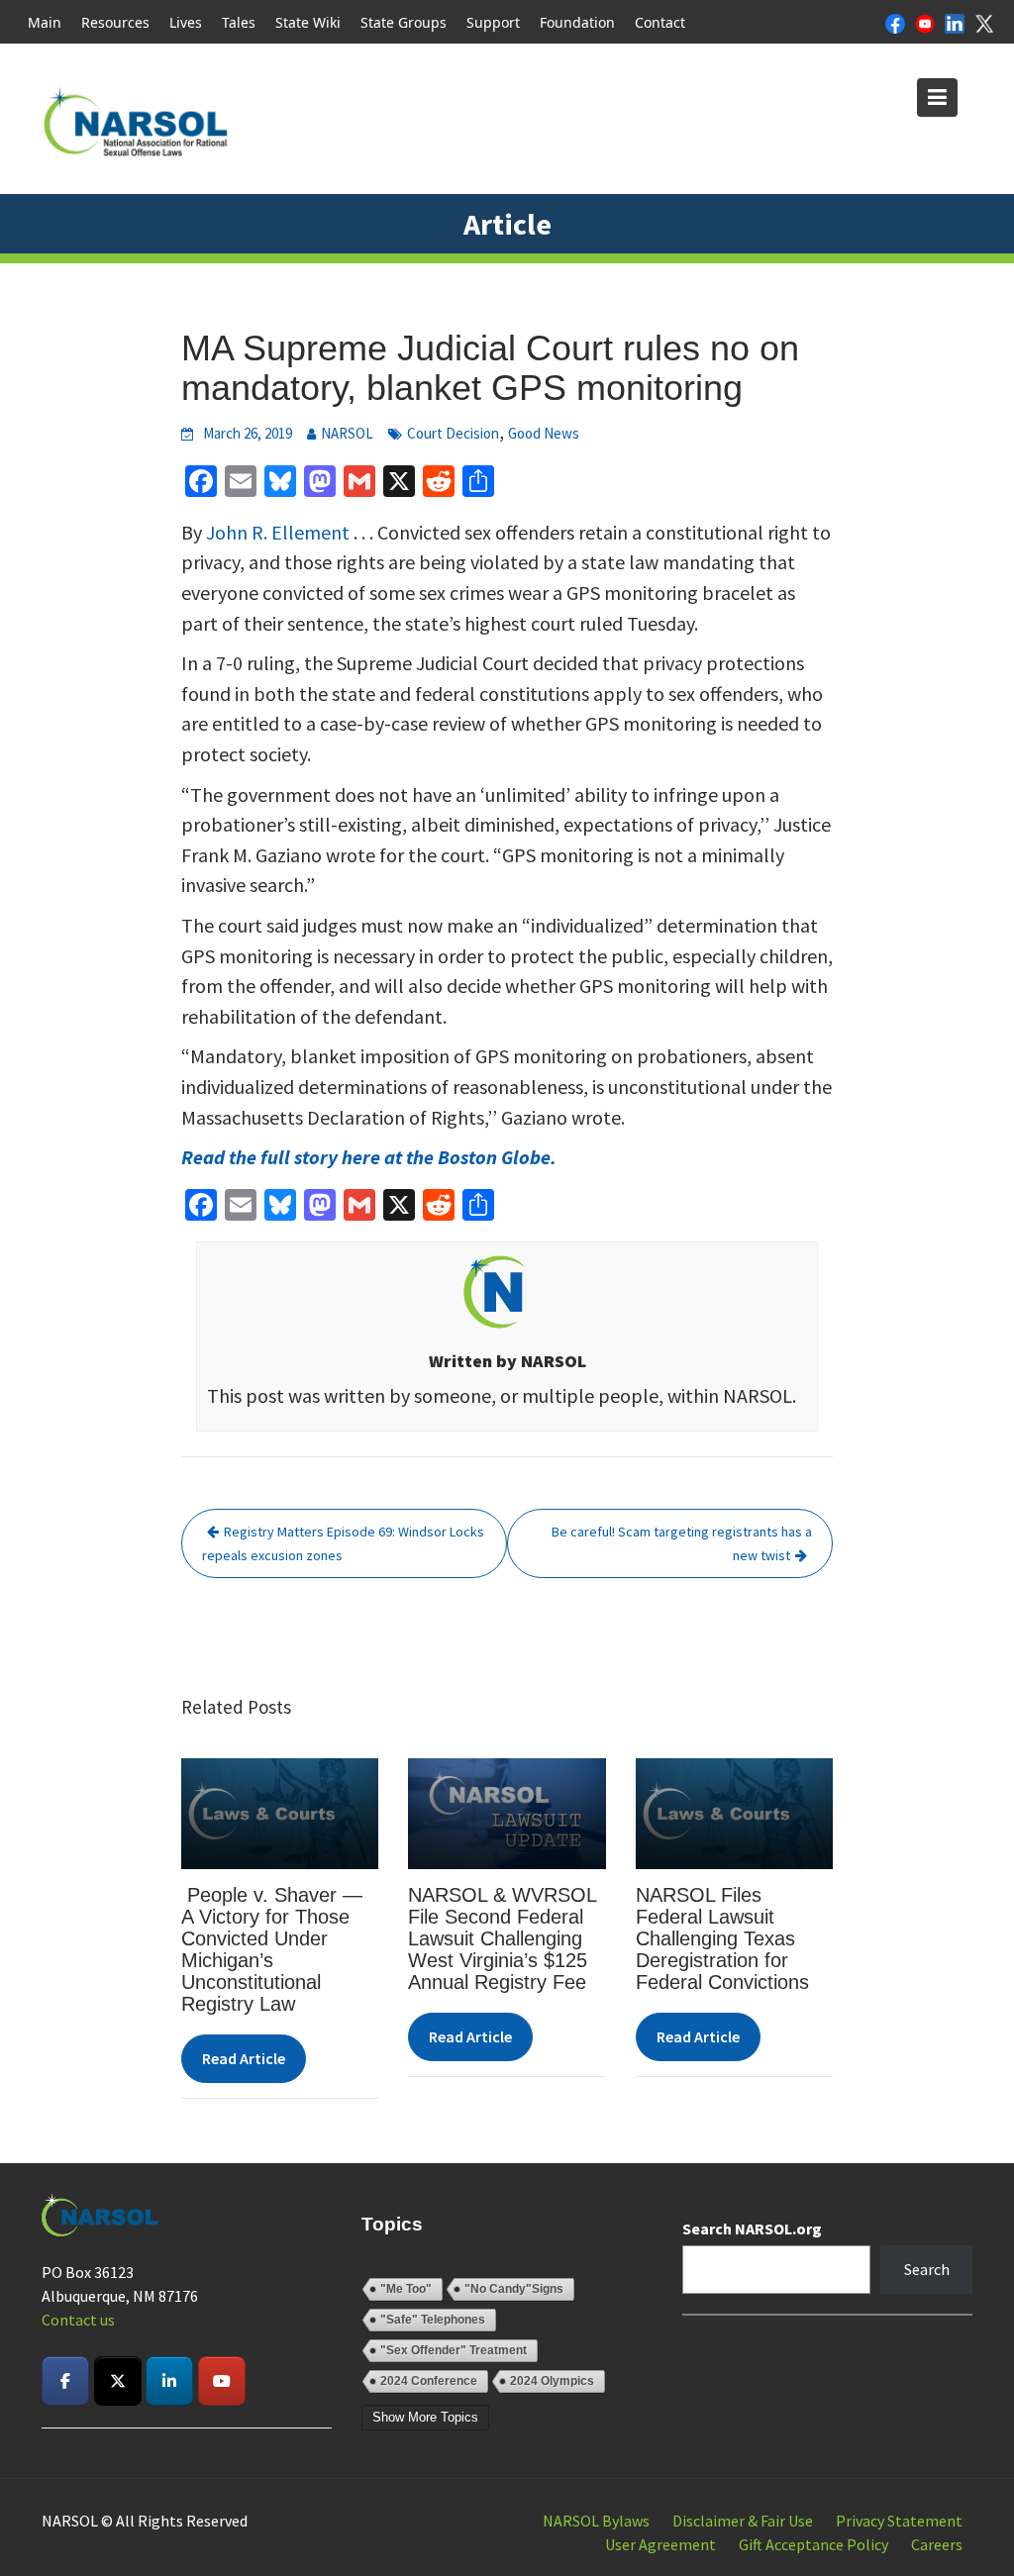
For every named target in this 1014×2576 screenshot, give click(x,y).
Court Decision (453, 433)
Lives (186, 22)
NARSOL (347, 433)
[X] (984, 22)
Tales (239, 22)
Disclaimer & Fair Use (743, 2521)
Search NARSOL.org (752, 2229)
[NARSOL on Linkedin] (169, 2381)
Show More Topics (425, 2417)
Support (493, 22)
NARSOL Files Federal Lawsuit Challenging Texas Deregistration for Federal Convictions (722, 1938)
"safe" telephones (433, 2320)
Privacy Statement (899, 2521)
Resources (115, 22)
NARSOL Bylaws (596, 2521)
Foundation (577, 22)
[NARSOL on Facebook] (65, 2381)
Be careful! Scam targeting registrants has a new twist (682, 1543)
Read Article (244, 2058)
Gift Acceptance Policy (813, 2544)
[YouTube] (925, 22)
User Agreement (660, 2544)
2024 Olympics (552, 2381)
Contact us (78, 2320)
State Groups (404, 22)
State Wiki (308, 22)
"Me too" (406, 2289)
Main (45, 22)
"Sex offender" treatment (454, 2350)
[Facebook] (895, 22)
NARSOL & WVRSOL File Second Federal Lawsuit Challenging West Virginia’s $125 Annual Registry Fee (502, 1938)
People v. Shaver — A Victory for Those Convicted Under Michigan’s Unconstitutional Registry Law (272, 1949)
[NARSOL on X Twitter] (118, 2381)
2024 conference (429, 2381)
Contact (660, 22)
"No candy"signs (514, 2289)
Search (927, 2269)
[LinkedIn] (955, 22)
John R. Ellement (278, 532)
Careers (937, 2544)
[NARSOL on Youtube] (222, 2381)
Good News (544, 433)
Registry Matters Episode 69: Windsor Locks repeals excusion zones (343, 1543)
